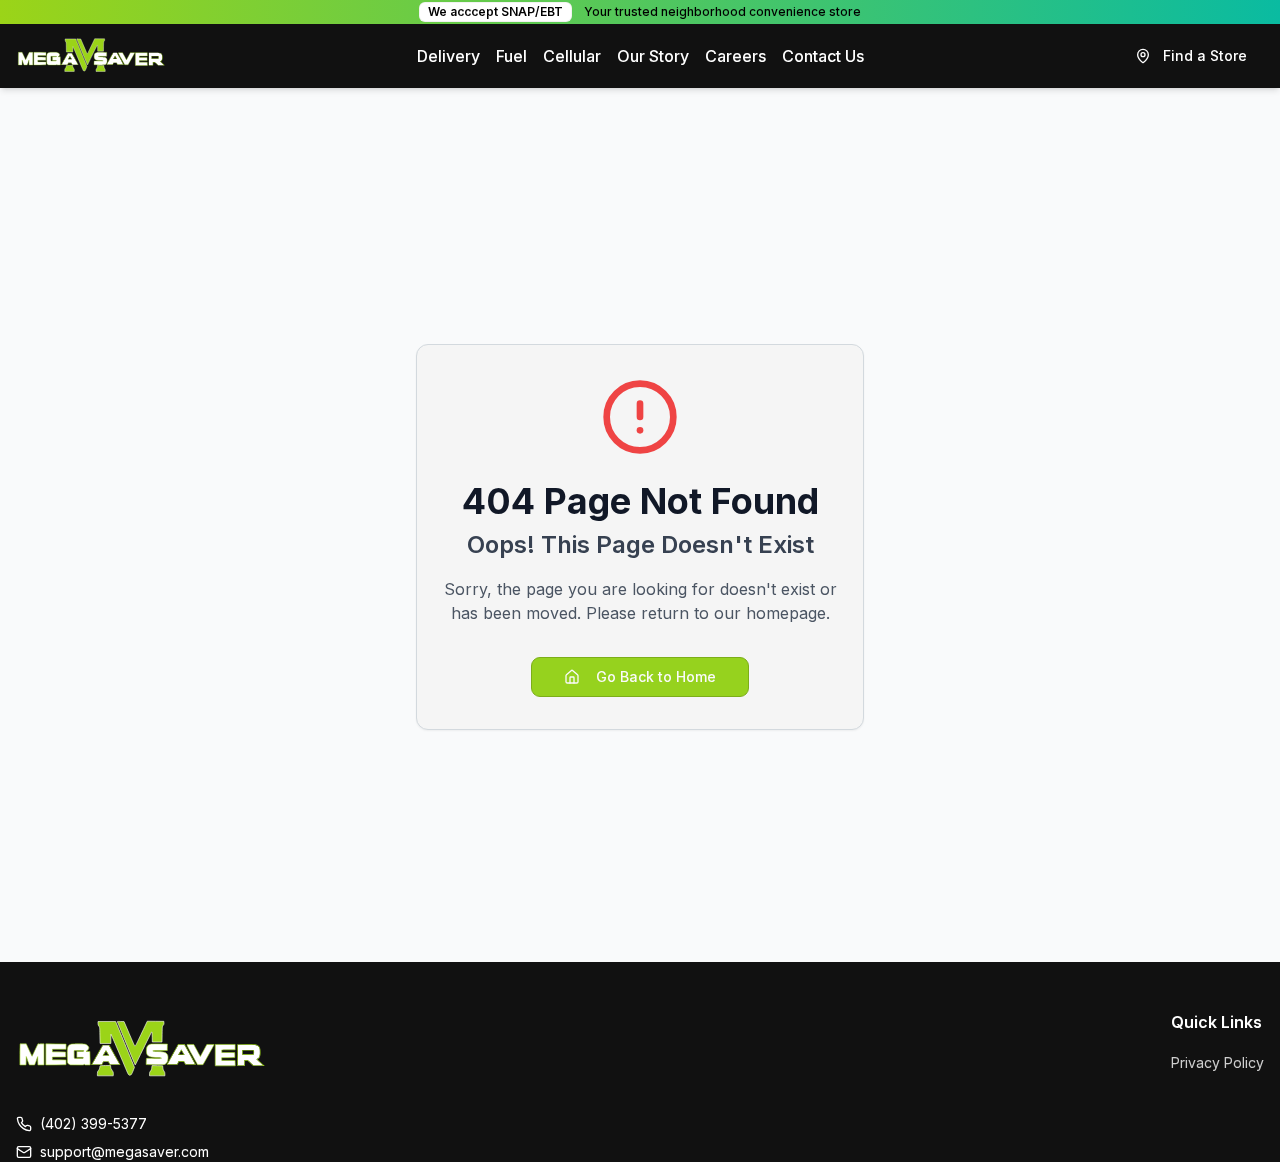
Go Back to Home (656, 676)
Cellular (572, 56)
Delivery (448, 56)
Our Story (653, 56)
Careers (735, 56)
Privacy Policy (1217, 1062)
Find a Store (1205, 55)
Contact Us (823, 56)
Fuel (511, 56)
